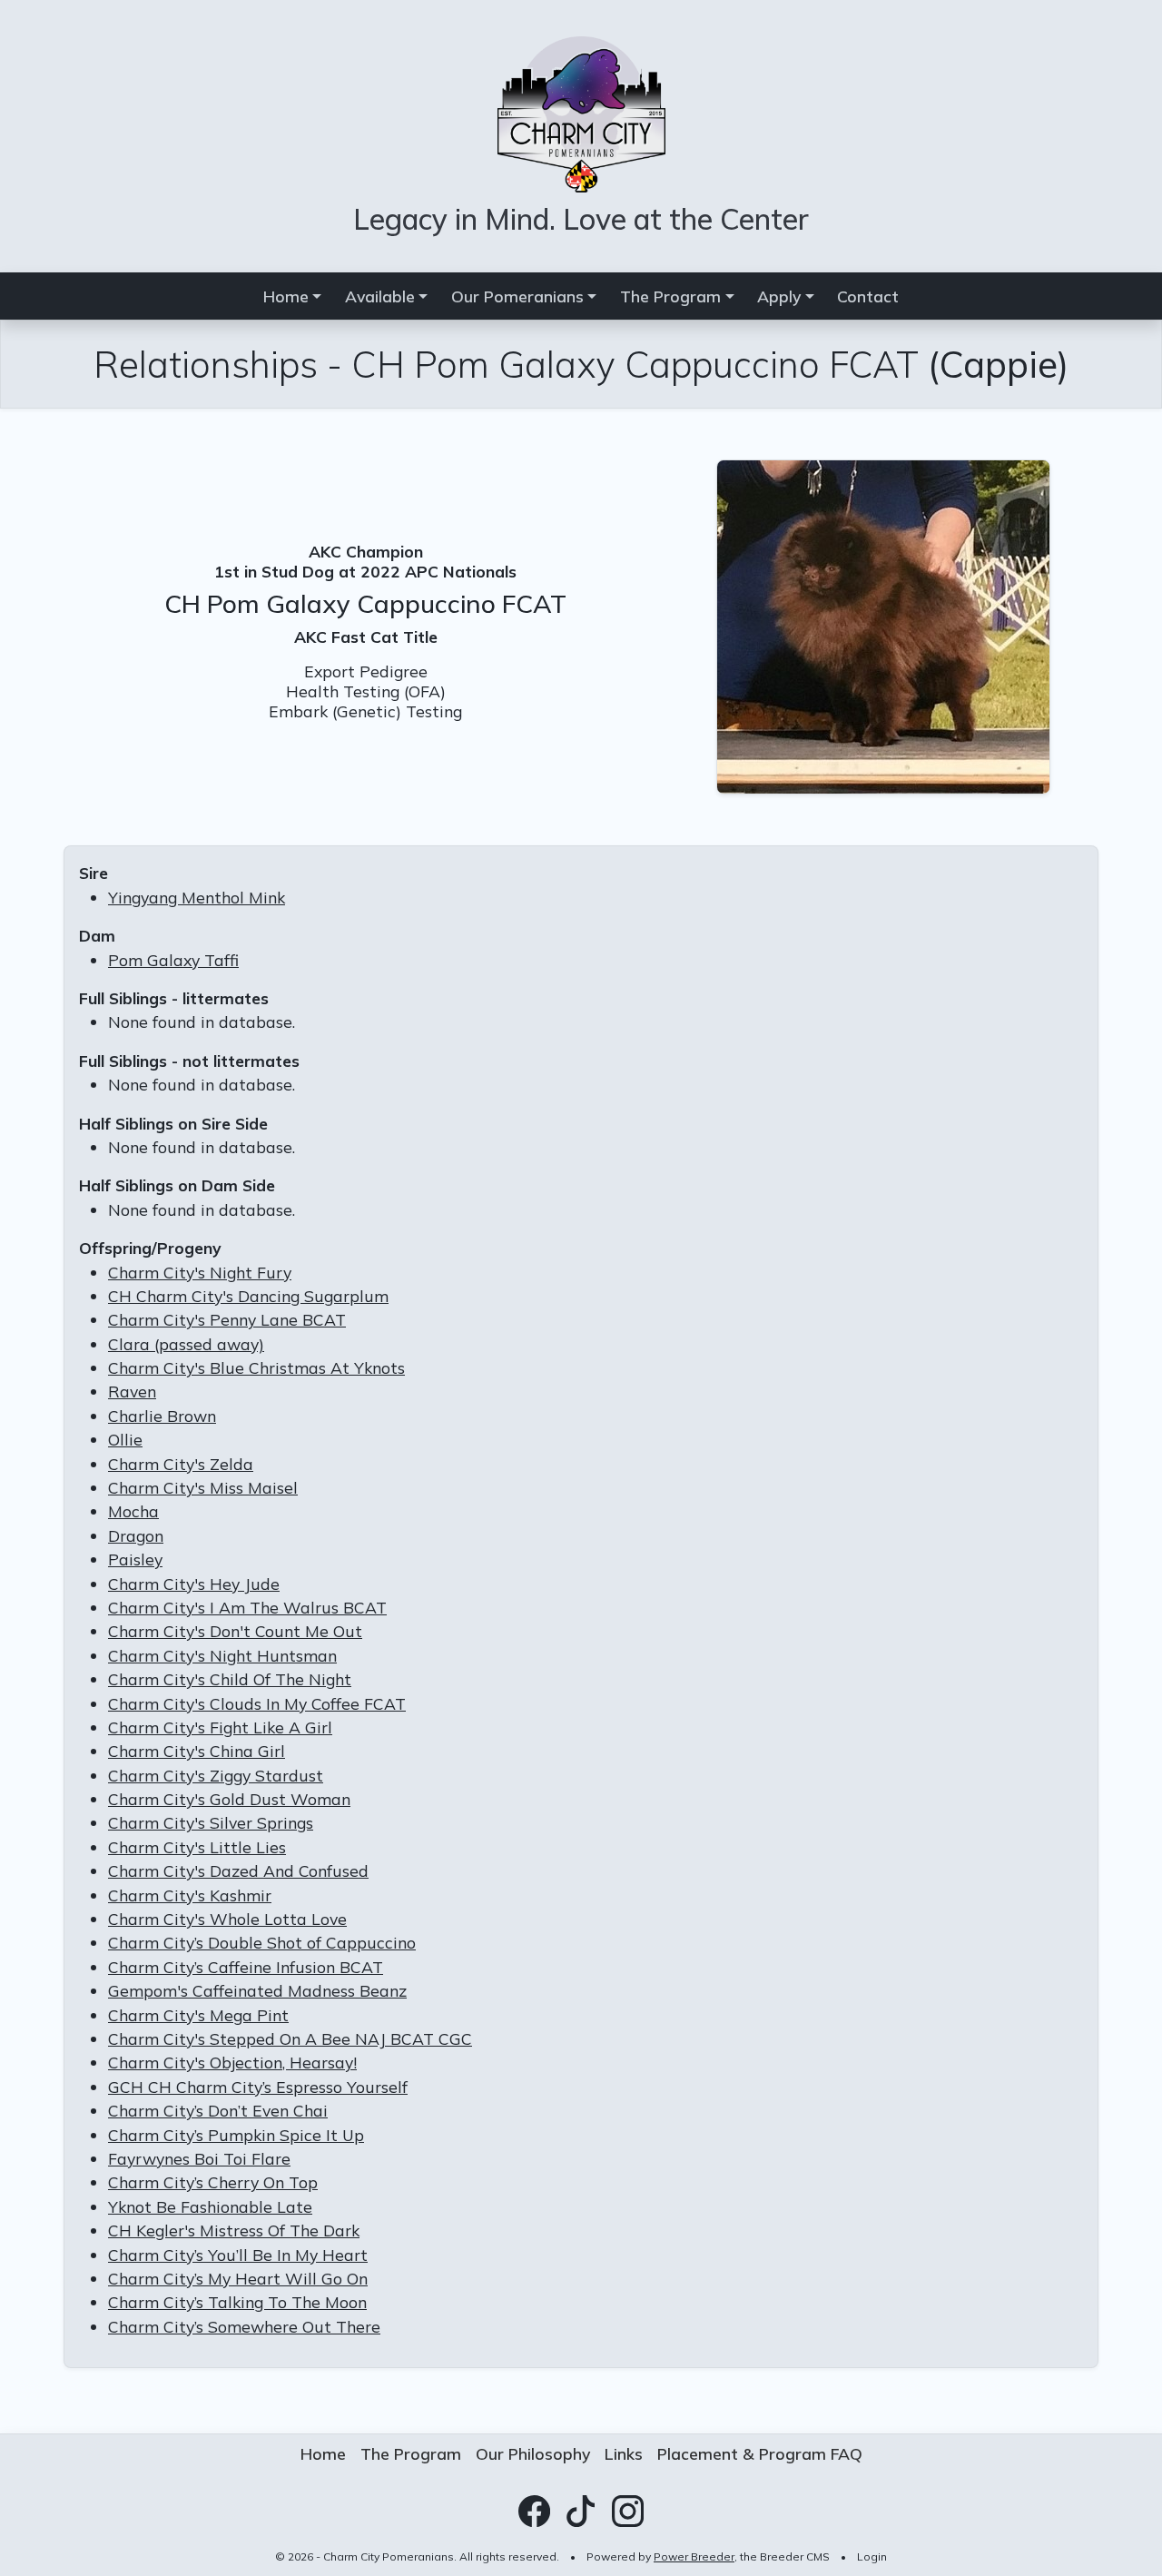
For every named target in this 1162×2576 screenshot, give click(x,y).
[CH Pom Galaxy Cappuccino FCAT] (883, 625)
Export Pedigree (366, 671)
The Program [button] (670, 296)
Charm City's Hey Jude (194, 1584)
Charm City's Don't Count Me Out (235, 1631)
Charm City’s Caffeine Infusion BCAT (246, 1967)
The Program (411, 2453)
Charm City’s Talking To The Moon (237, 2302)
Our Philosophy (533, 2453)
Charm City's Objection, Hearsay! (232, 2062)
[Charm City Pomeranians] (581, 112)
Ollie (125, 1439)
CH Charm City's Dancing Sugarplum (248, 1296)
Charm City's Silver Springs (211, 1822)
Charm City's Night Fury (200, 1272)
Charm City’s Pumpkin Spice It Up (236, 2135)
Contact (868, 296)
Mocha (133, 1511)
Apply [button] (779, 296)
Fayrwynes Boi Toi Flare (199, 2158)
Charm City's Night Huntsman (222, 1655)
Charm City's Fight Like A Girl (220, 1727)
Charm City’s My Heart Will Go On (238, 2278)
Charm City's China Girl (197, 1751)
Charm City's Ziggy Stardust (216, 1775)
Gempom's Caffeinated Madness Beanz (257, 1990)
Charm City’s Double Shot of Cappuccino (262, 1942)
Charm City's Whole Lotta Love (227, 1919)
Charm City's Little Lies (197, 1847)
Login (872, 2556)
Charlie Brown (162, 1416)
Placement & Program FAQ (760, 2453)
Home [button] (286, 296)
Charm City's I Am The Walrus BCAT (247, 1607)
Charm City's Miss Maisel (203, 1487)
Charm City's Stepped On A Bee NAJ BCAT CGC (290, 2038)
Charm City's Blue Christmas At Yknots (256, 1367)
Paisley (135, 1559)
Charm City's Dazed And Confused (238, 1870)
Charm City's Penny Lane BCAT (227, 1319)
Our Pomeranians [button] (517, 296)
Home (323, 2453)
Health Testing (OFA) (366, 691)
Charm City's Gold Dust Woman (229, 1799)
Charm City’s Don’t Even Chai (218, 2110)
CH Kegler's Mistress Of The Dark (234, 2230)
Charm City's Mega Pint (198, 2015)
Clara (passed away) (186, 1344)
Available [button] (380, 296)
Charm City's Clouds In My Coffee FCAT (257, 1703)
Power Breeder (694, 2556)
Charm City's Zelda (181, 1464)
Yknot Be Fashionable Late (210, 2206)
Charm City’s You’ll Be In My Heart (238, 2255)
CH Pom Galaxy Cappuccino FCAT (365, 603)
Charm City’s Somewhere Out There (244, 2326)
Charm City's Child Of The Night (230, 1679)
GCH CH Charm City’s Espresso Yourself (258, 2087)
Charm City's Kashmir (190, 1895)
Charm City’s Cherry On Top (213, 2182)
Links (624, 2453)
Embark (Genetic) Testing (365, 711)
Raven (132, 1391)
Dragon (136, 1535)
